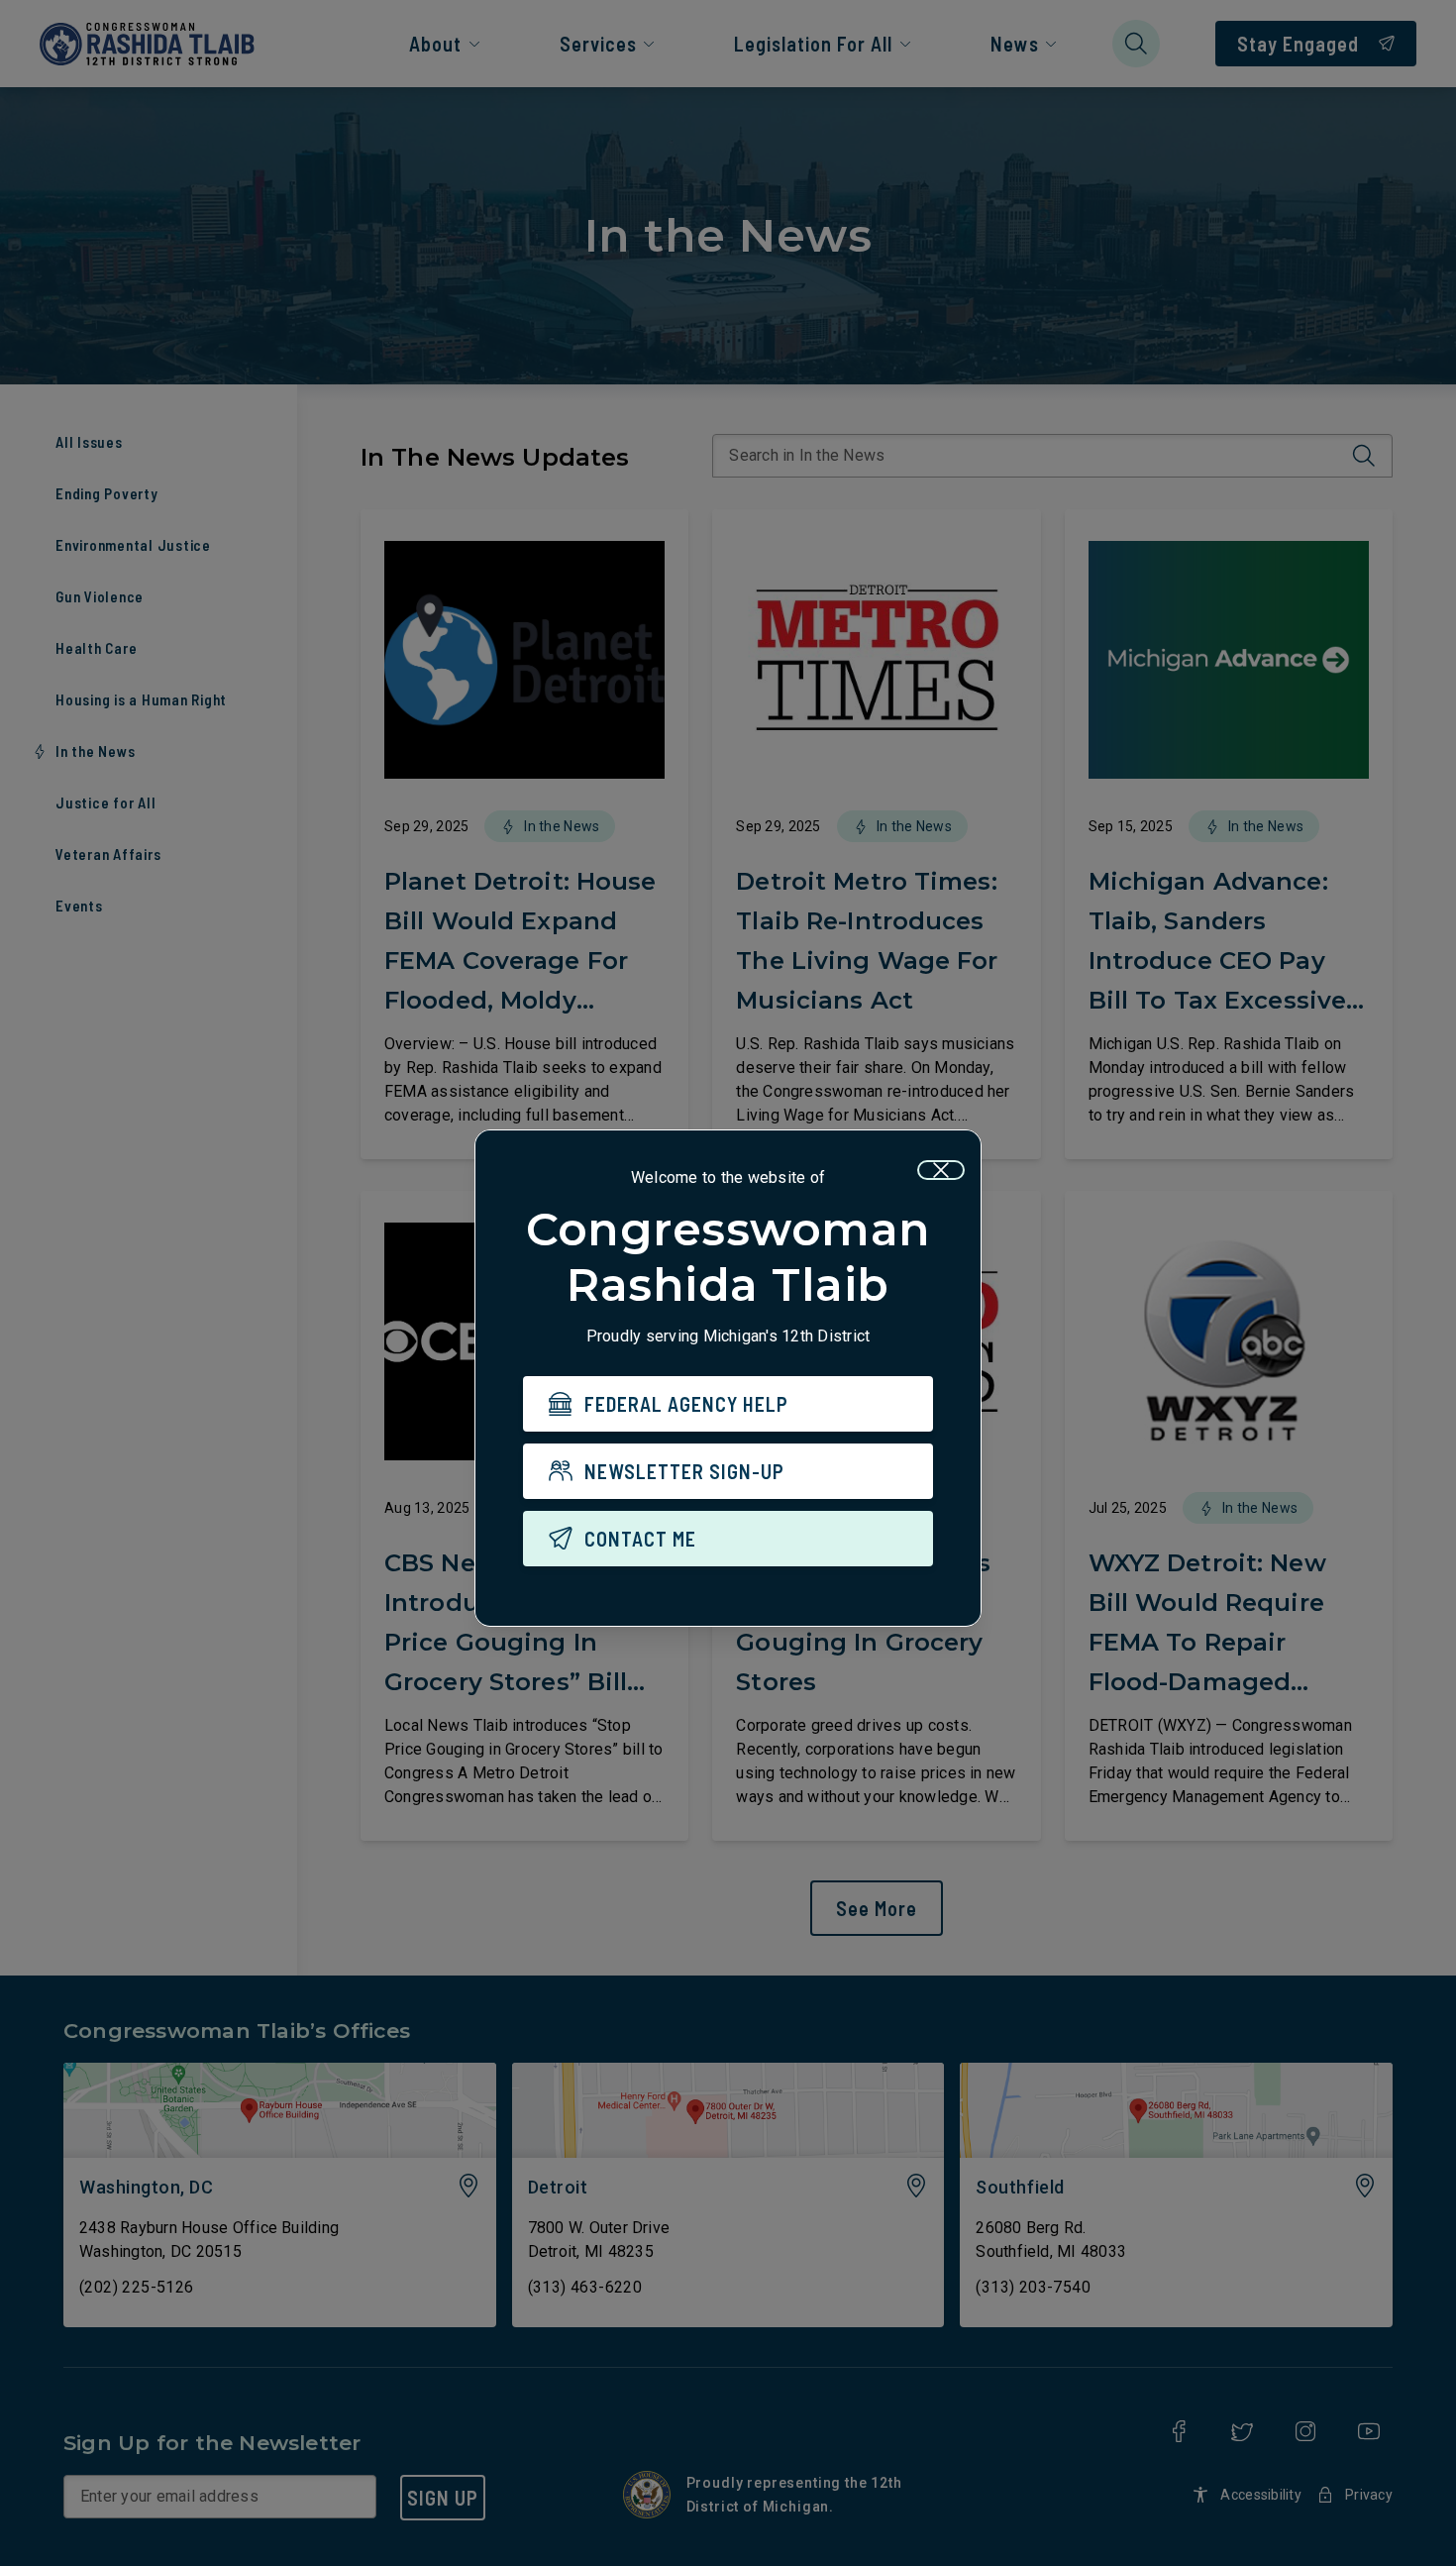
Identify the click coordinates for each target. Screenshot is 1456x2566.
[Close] (941, 1170)
